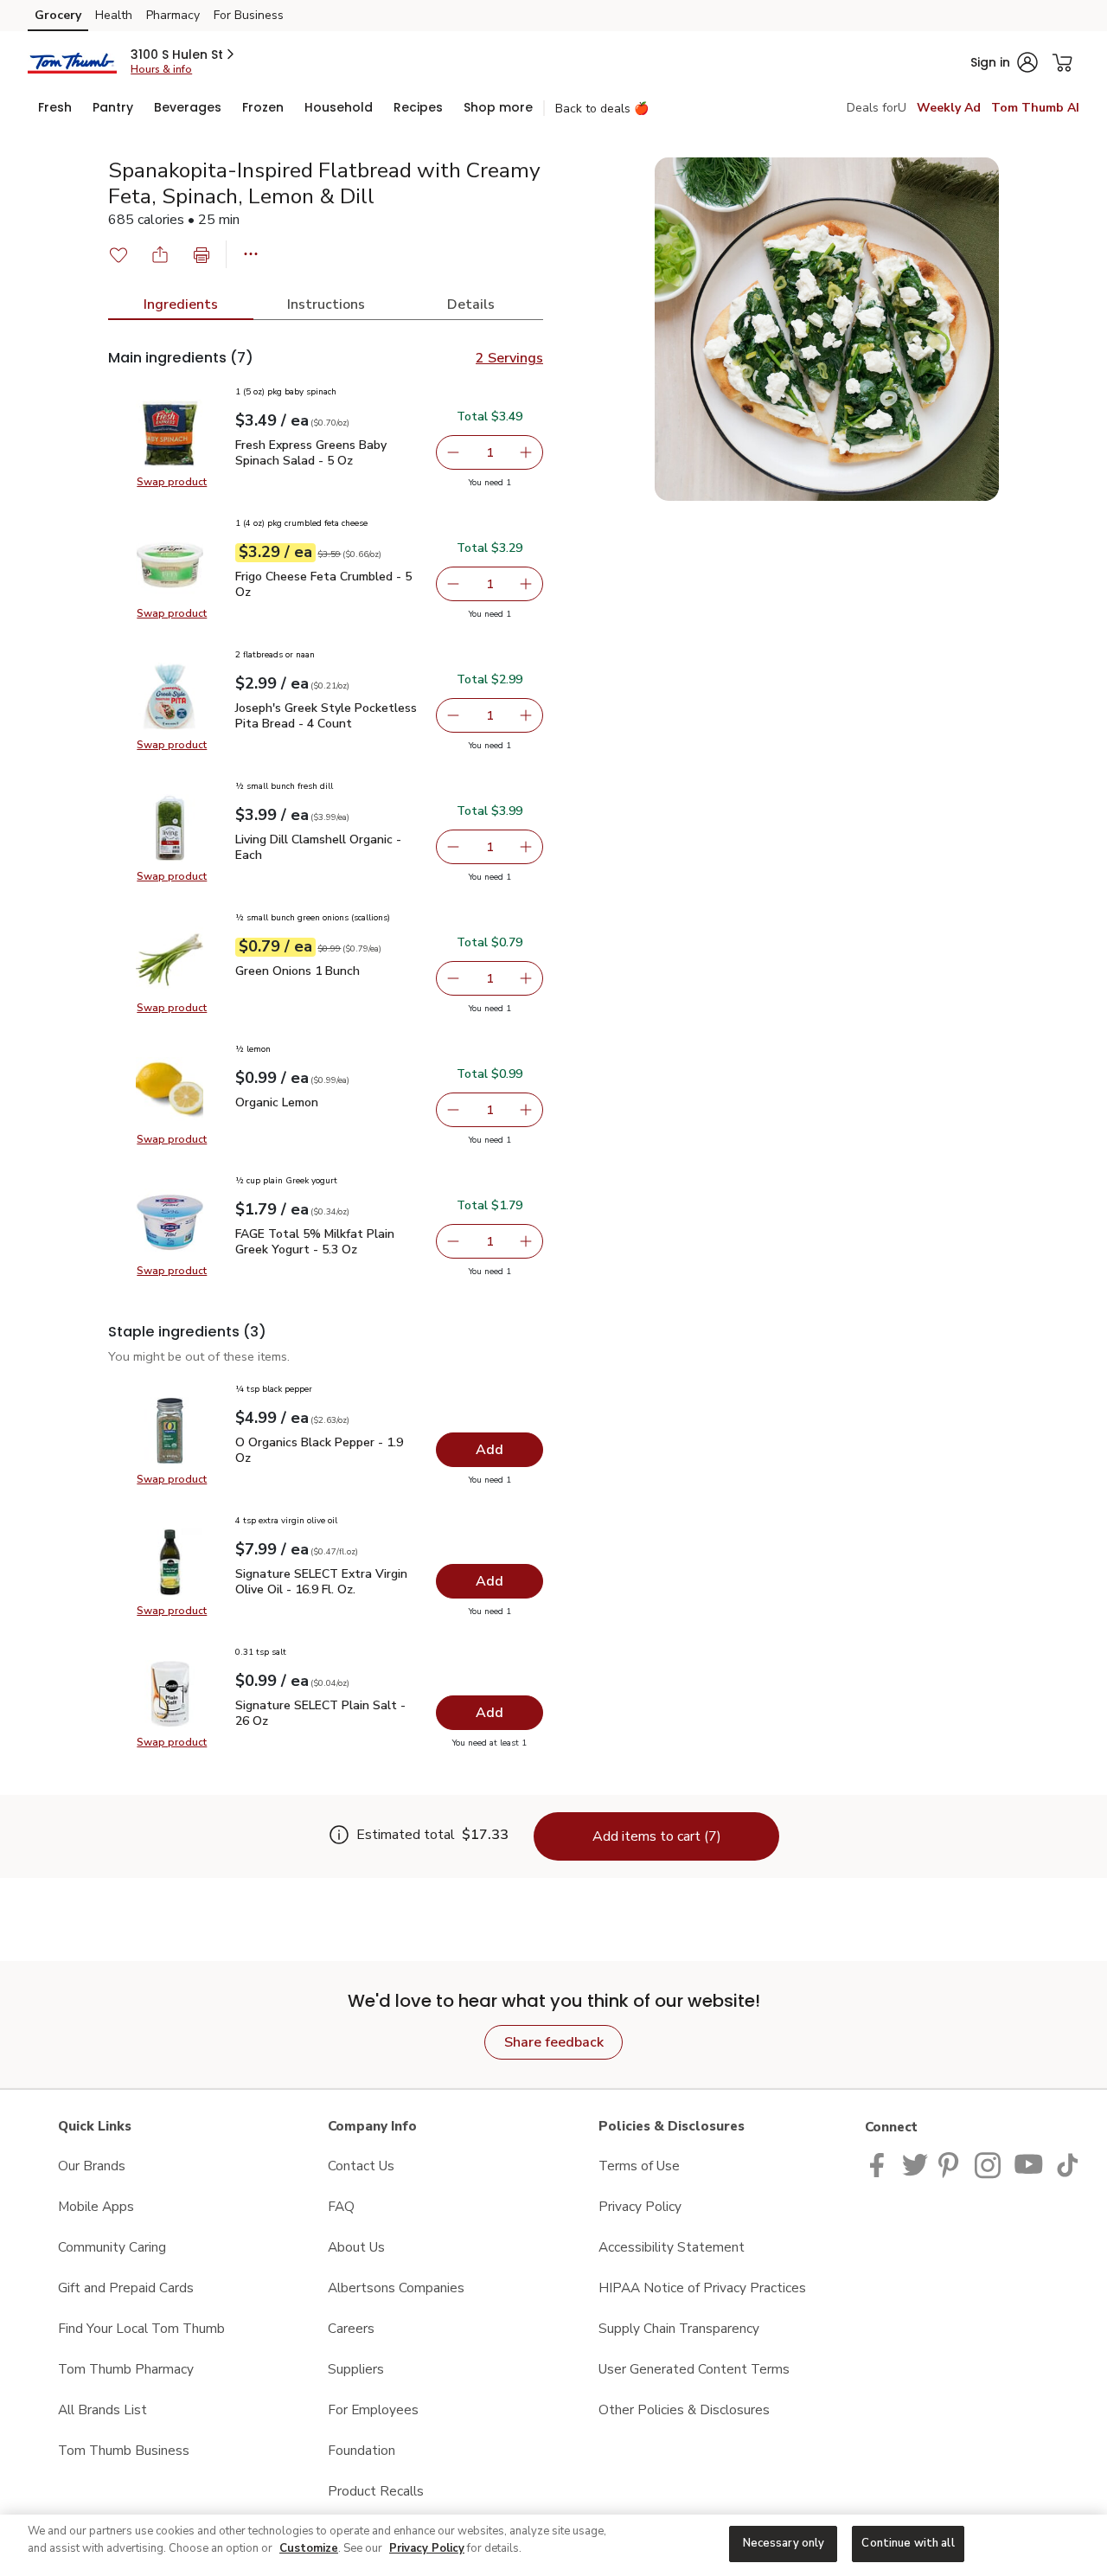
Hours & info (161, 69)
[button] (184, 54)
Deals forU (877, 108)
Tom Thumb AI (1035, 108)
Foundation (362, 2450)
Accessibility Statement (672, 2247)
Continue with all (908, 2543)
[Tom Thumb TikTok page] (1067, 2164)
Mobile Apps (96, 2206)
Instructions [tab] (326, 304)
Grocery (58, 15)
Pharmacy (173, 15)
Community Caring (112, 2247)
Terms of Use (639, 2166)
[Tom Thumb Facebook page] (881, 2164)
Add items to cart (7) (657, 1836)
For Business (249, 15)
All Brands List (102, 2409)
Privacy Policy (640, 2206)
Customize (309, 2548)
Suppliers (356, 2369)
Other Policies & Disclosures (684, 2409)
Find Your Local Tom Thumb (141, 2328)
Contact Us (361, 2166)
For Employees (373, 2409)
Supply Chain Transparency (679, 2328)
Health (114, 15)
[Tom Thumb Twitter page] (915, 2164)
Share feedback (554, 2042)
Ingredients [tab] (181, 304)
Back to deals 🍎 (602, 109)
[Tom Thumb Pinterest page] (951, 2164)
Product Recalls (376, 2491)
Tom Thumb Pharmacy (126, 2369)
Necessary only (784, 2543)
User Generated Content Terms (694, 2369)
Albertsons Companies (396, 2288)
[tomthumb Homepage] (72, 62)
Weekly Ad (949, 108)
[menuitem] (55, 107)
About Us (356, 2247)
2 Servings (509, 358)
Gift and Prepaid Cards (126, 2288)
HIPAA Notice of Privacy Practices (702, 2288)
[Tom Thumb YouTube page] (1029, 2164)
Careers (351, 2328)
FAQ (341, 2206)
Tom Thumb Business (124, 2450)
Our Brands (92, 2166)
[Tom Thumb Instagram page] (989, 2164)
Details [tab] (471, 304)
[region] (553, 2545)
